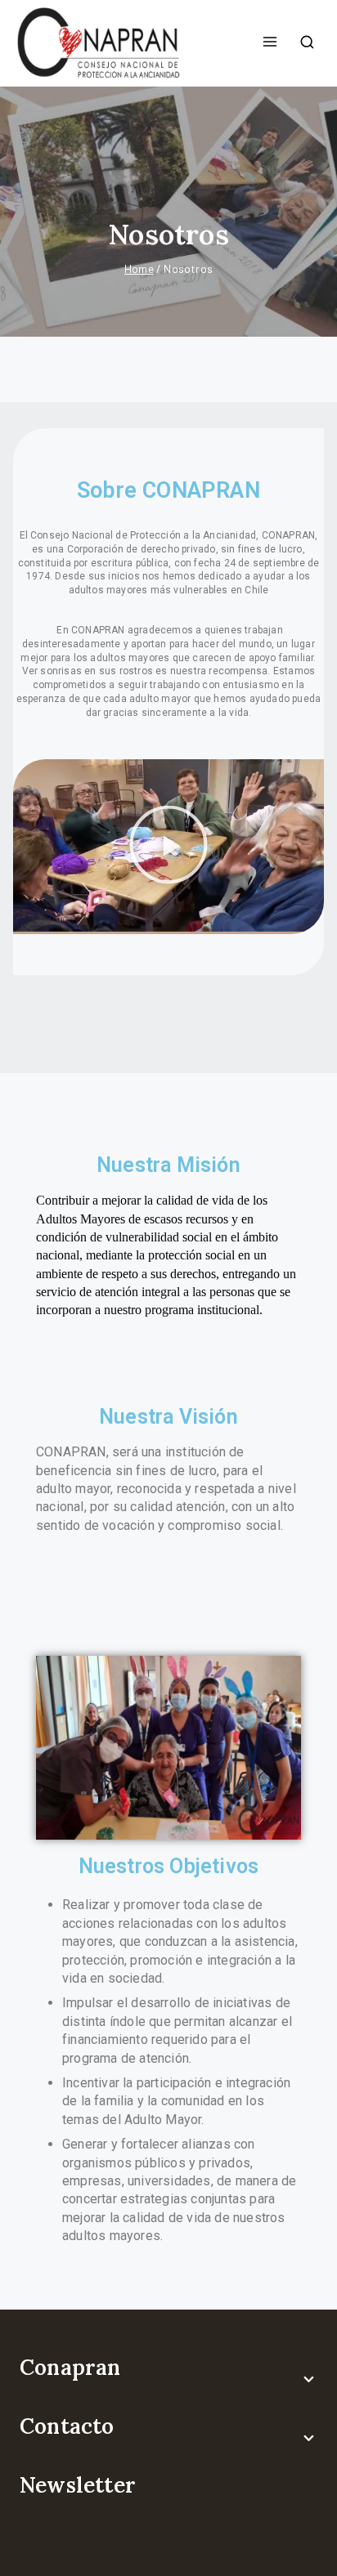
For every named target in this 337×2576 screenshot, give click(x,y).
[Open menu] (270, 42)
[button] (168, 847)
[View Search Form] (307, 43)
